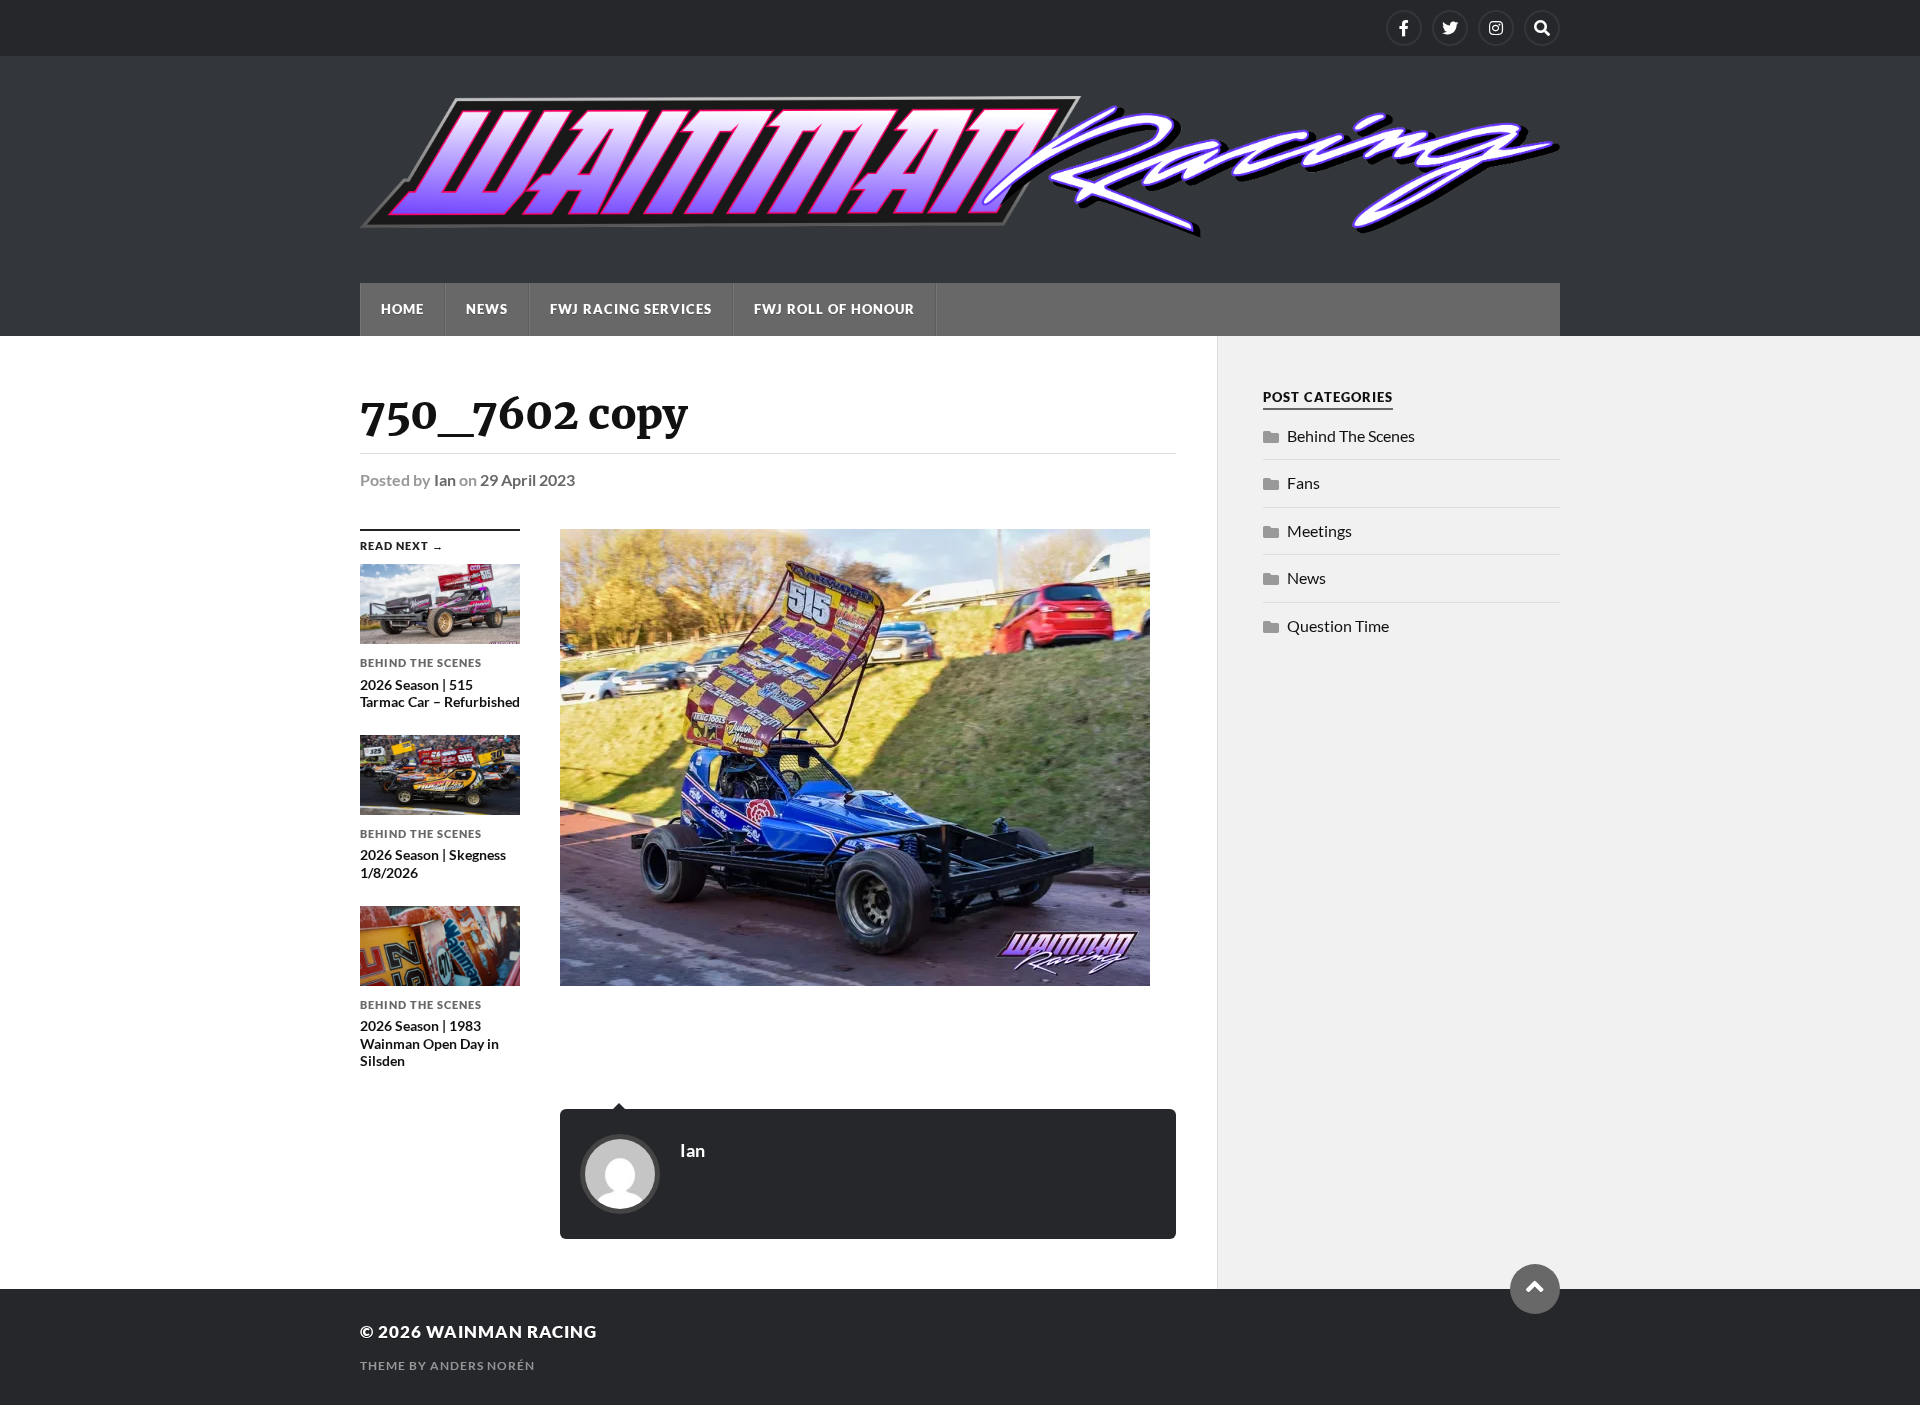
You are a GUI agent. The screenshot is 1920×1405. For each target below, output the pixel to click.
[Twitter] (1450, 28)
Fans (1303, 482)
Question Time (1338, 625)
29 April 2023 (527, 479)
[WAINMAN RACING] (960, 228)
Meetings (1319, 530)
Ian (445, 479)
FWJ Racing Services (631, 309)
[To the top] (1535, 1289)
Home (402, 309)
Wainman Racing (511, 1331)
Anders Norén (482, 1365)
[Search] (1542, 28)
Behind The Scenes (1351, 435)
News (487, 309)
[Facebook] (1404, 28)
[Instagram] (1496, 28)
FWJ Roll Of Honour (834, 309)
